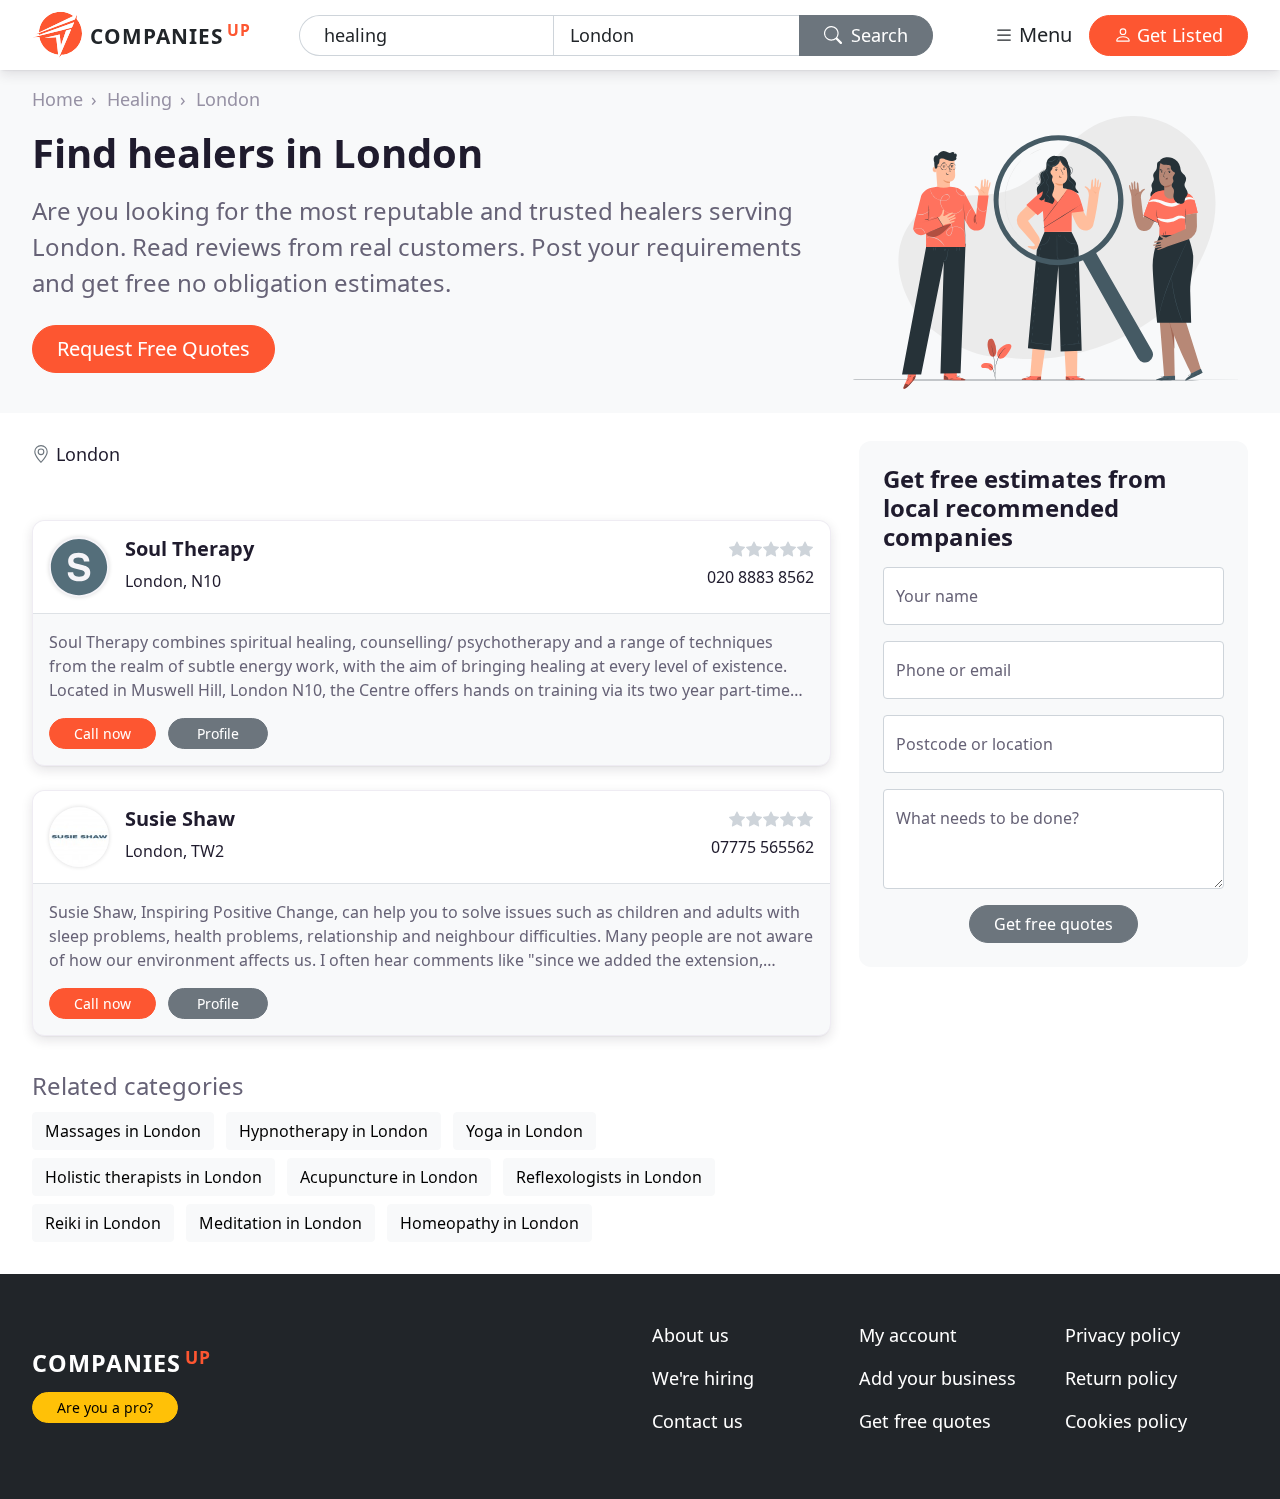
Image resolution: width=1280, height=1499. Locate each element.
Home (57, 99)
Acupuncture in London (389, 1177)
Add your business (937, 1378)
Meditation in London (280, 1223)
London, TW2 (174, 851)
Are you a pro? (105, 1407)
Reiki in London (103, 1223)
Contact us (697, 1421)
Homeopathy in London (489, 1223)
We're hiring (703, 1378)
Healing (139, 99)
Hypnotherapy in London (333, 1131)
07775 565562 (762, 847)
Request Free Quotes (153, 348)
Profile (218, 733)
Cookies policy (1126, 1421)
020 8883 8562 (760, 577)
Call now (102, 733)
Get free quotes (1053, 924)
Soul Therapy (189, 548)
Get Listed (1177, 35)
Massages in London (123, 1131)
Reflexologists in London (609, 1177)
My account (908, 1335)
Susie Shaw (180, 818)
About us (690, 1335)
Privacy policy (1122, 1335)
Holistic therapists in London (153, 1177)
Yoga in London (524, 1131)
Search (877, 35)
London (228, 99)
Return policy (1121, 1378)
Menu (1043, 34)
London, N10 (173, 581)
